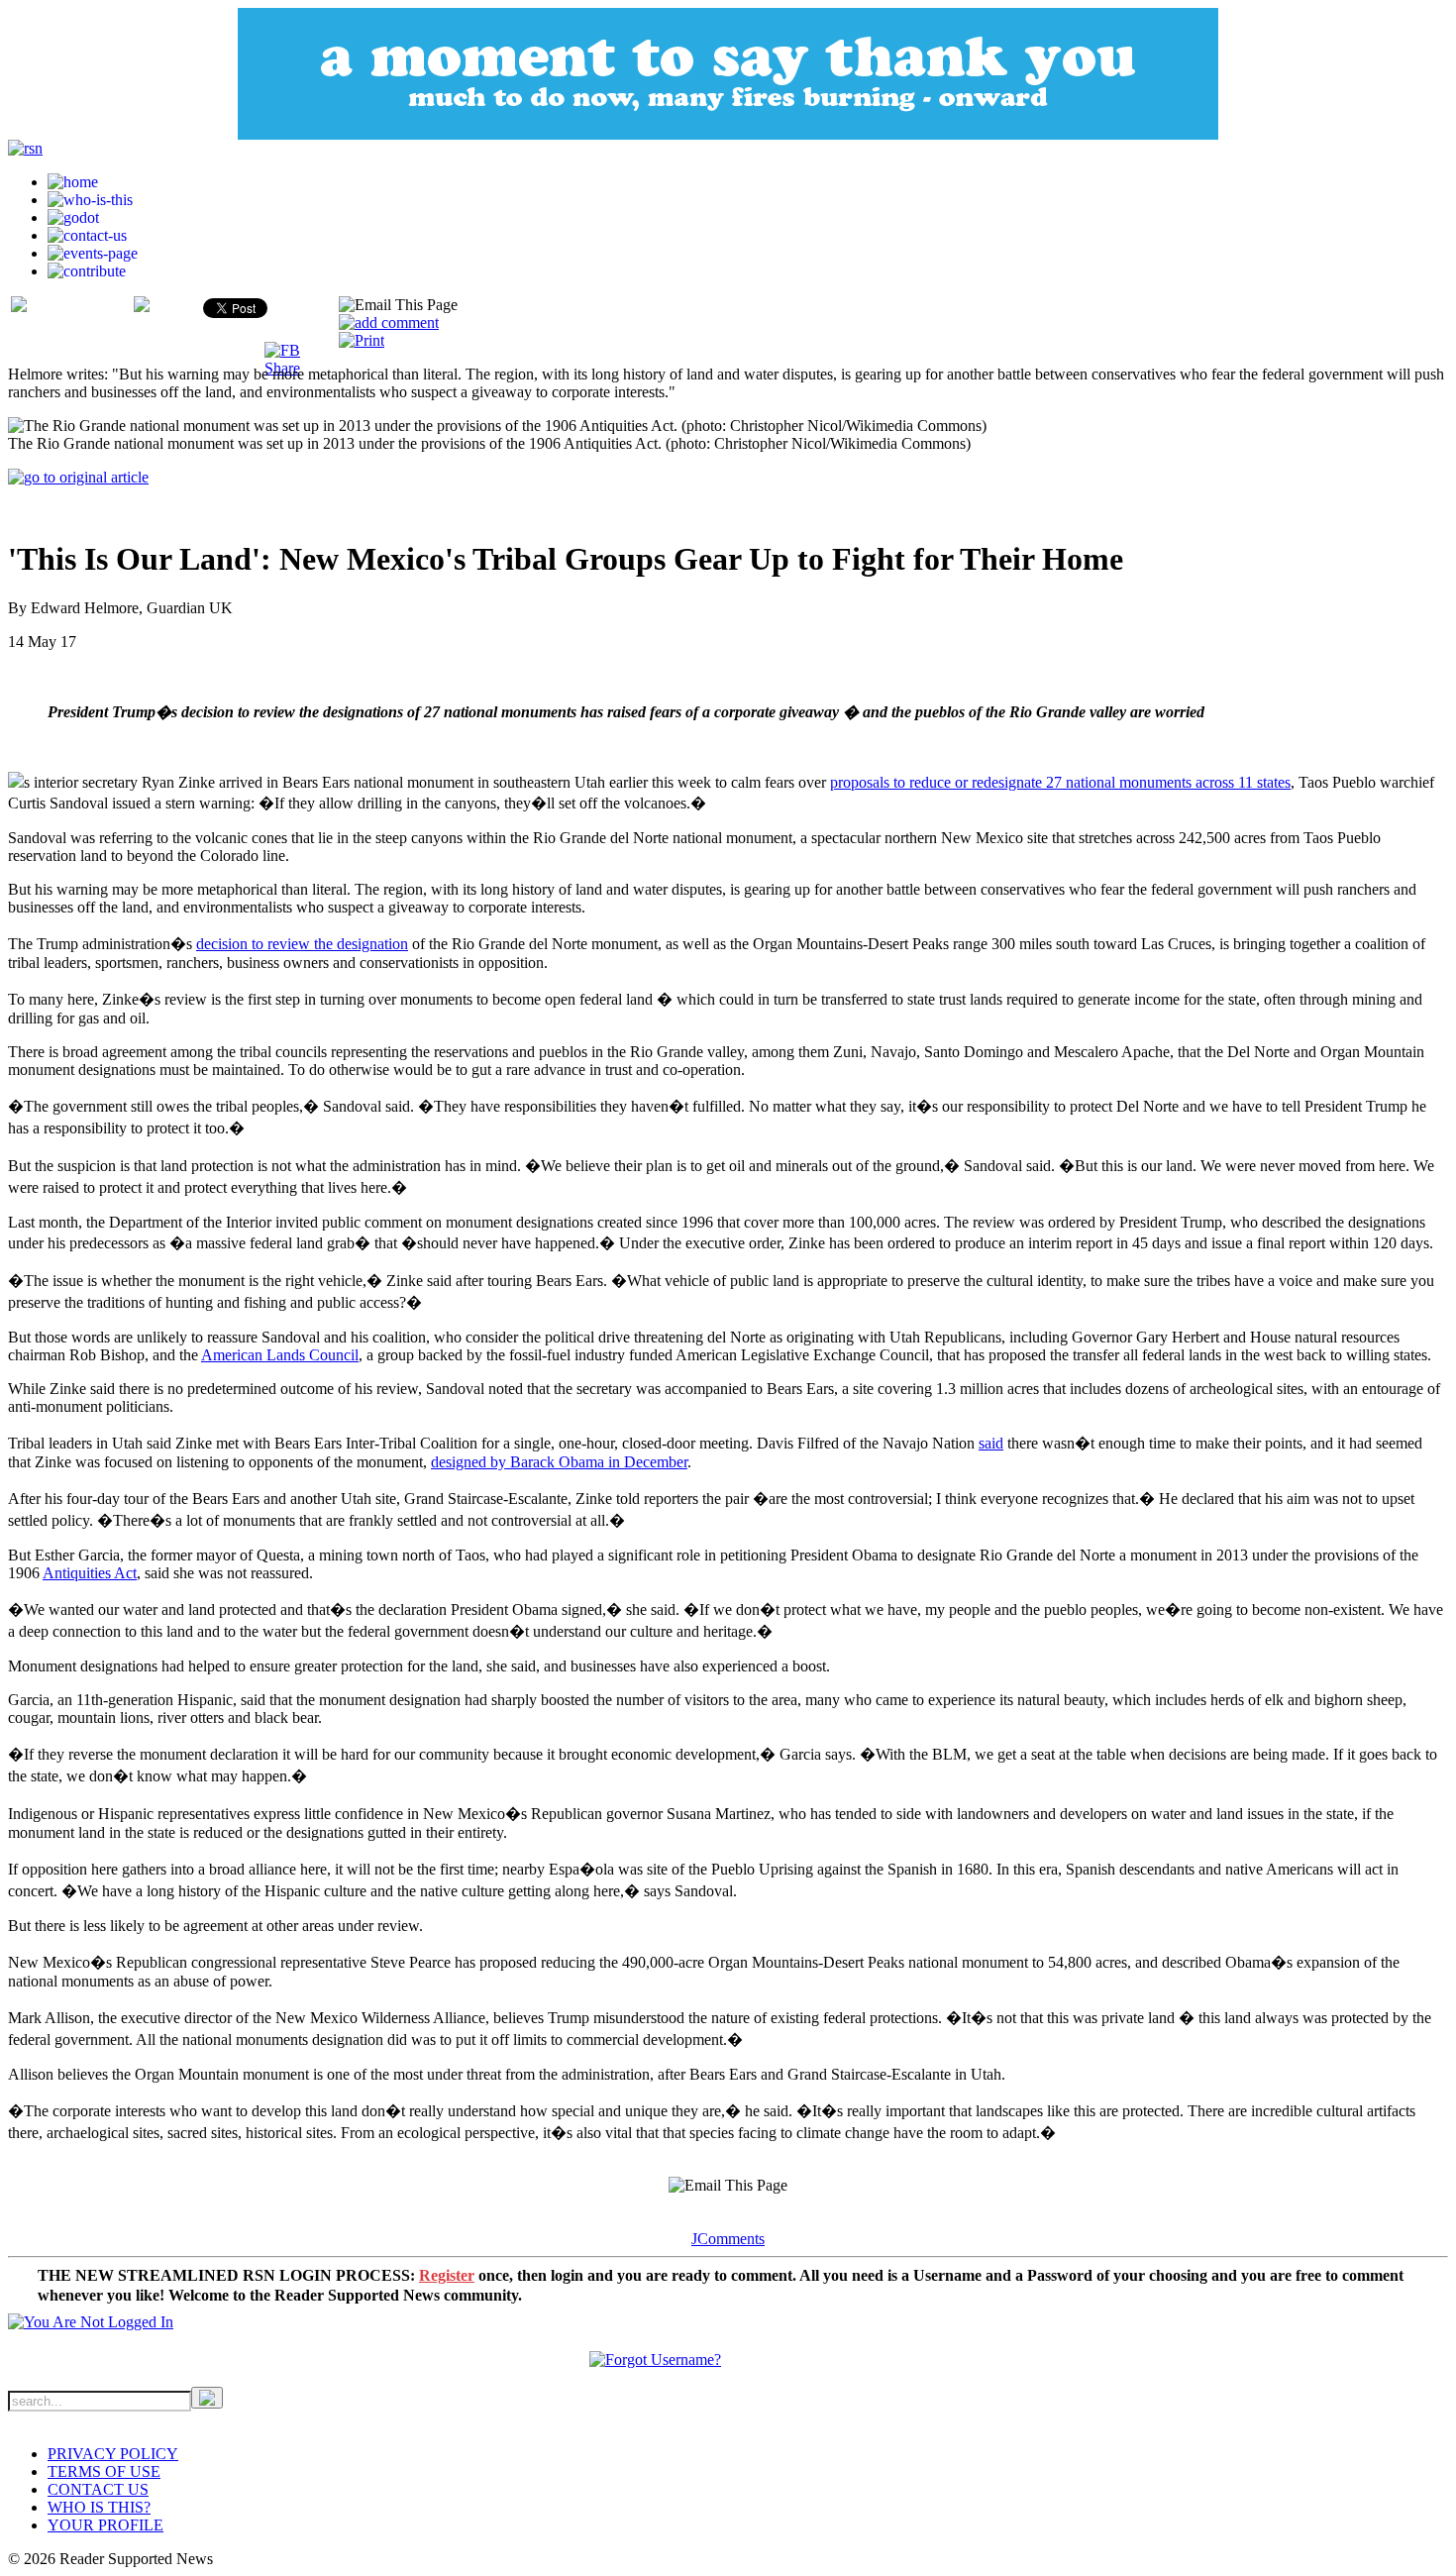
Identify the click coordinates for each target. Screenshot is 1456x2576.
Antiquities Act (90, 1573)
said (991, 1443)
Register (447, 2275)
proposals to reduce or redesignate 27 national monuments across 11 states (1060, 782)
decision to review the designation (302, 944)
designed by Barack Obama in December (559, 1462)
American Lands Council (280, 1355)
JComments (728, 2239)
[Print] (362, 340)
